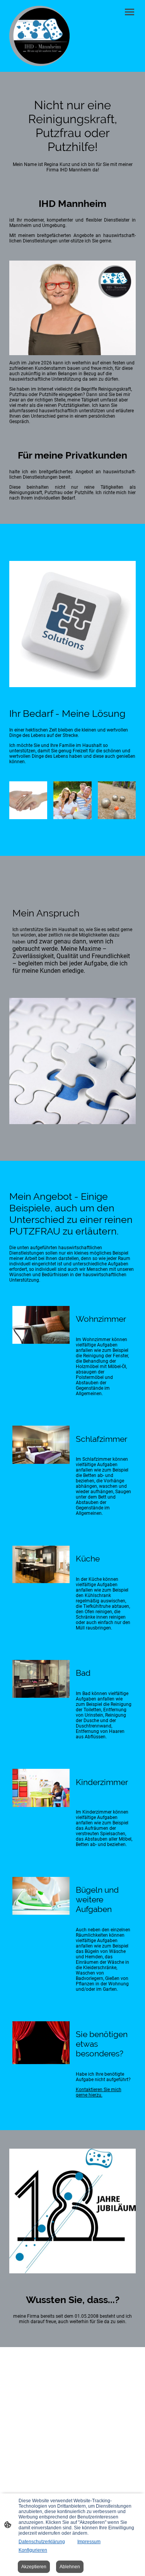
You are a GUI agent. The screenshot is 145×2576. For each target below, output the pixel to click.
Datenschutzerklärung (42, 2542)
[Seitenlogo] (39, 36)
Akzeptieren (34, 2567)
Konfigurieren (33, 2550)
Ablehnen (70, 2567)
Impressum (89, 2542)
